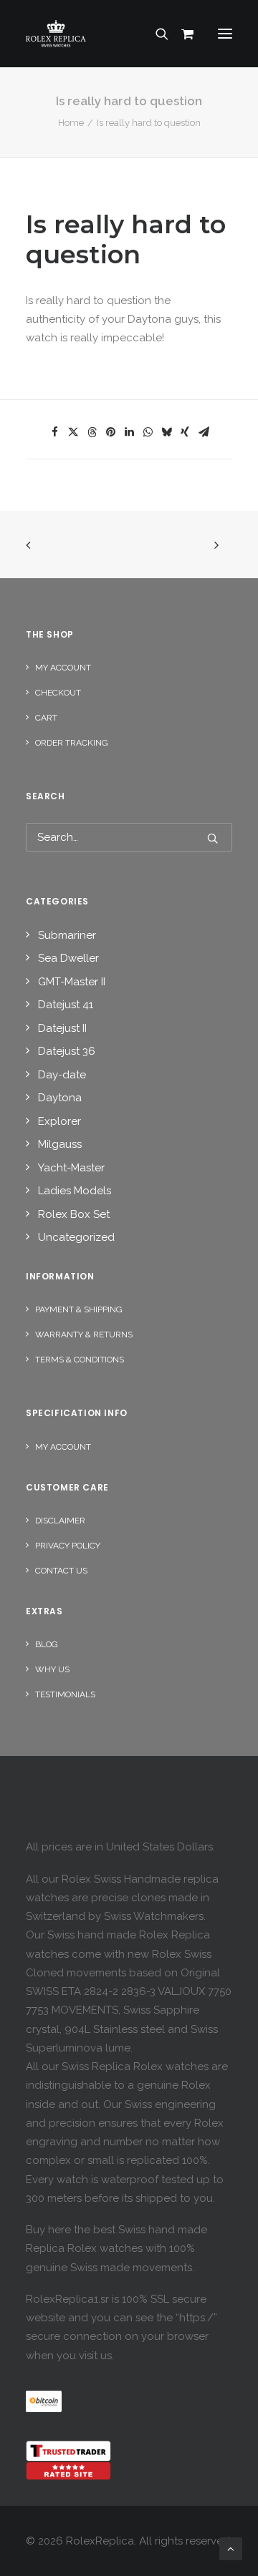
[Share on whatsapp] (148, 432)
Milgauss (60, 1144)
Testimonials (65, 1694)
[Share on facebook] (54, 432)
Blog (47, 1644)
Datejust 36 (67, 1051)
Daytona (60, 1098)
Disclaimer (60, 1521)
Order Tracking (72, 743)
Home (71, 123)
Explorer (59, 1121)
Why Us (52, 1669)
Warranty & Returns (84, 1335)
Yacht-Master (71, 1168)
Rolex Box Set (74, 1214)
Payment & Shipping (79, 1309)
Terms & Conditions (80, 1360)
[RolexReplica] (129, 34)
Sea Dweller (68, 958)
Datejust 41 (66, 1005)
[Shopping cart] (181, 34)
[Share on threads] (92, 432)
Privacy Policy (68, 1546)
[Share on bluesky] (166, 432)
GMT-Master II (72, 982)
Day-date (62, 1075)
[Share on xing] (185, 432)
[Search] (156, 34)
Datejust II (62, 1028)
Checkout (58, 693)
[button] (225, 34)
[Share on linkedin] (129, 432)
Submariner (67, 935)
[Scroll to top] (231, 2548)
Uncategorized (76, 1237)
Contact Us (61, 1571)
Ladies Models (75, 1191)
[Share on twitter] (73, 432)
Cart (46, 718)
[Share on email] (204, 432)
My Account (63, 668)
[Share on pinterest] (110, 432)
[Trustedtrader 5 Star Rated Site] (68, 2460)
